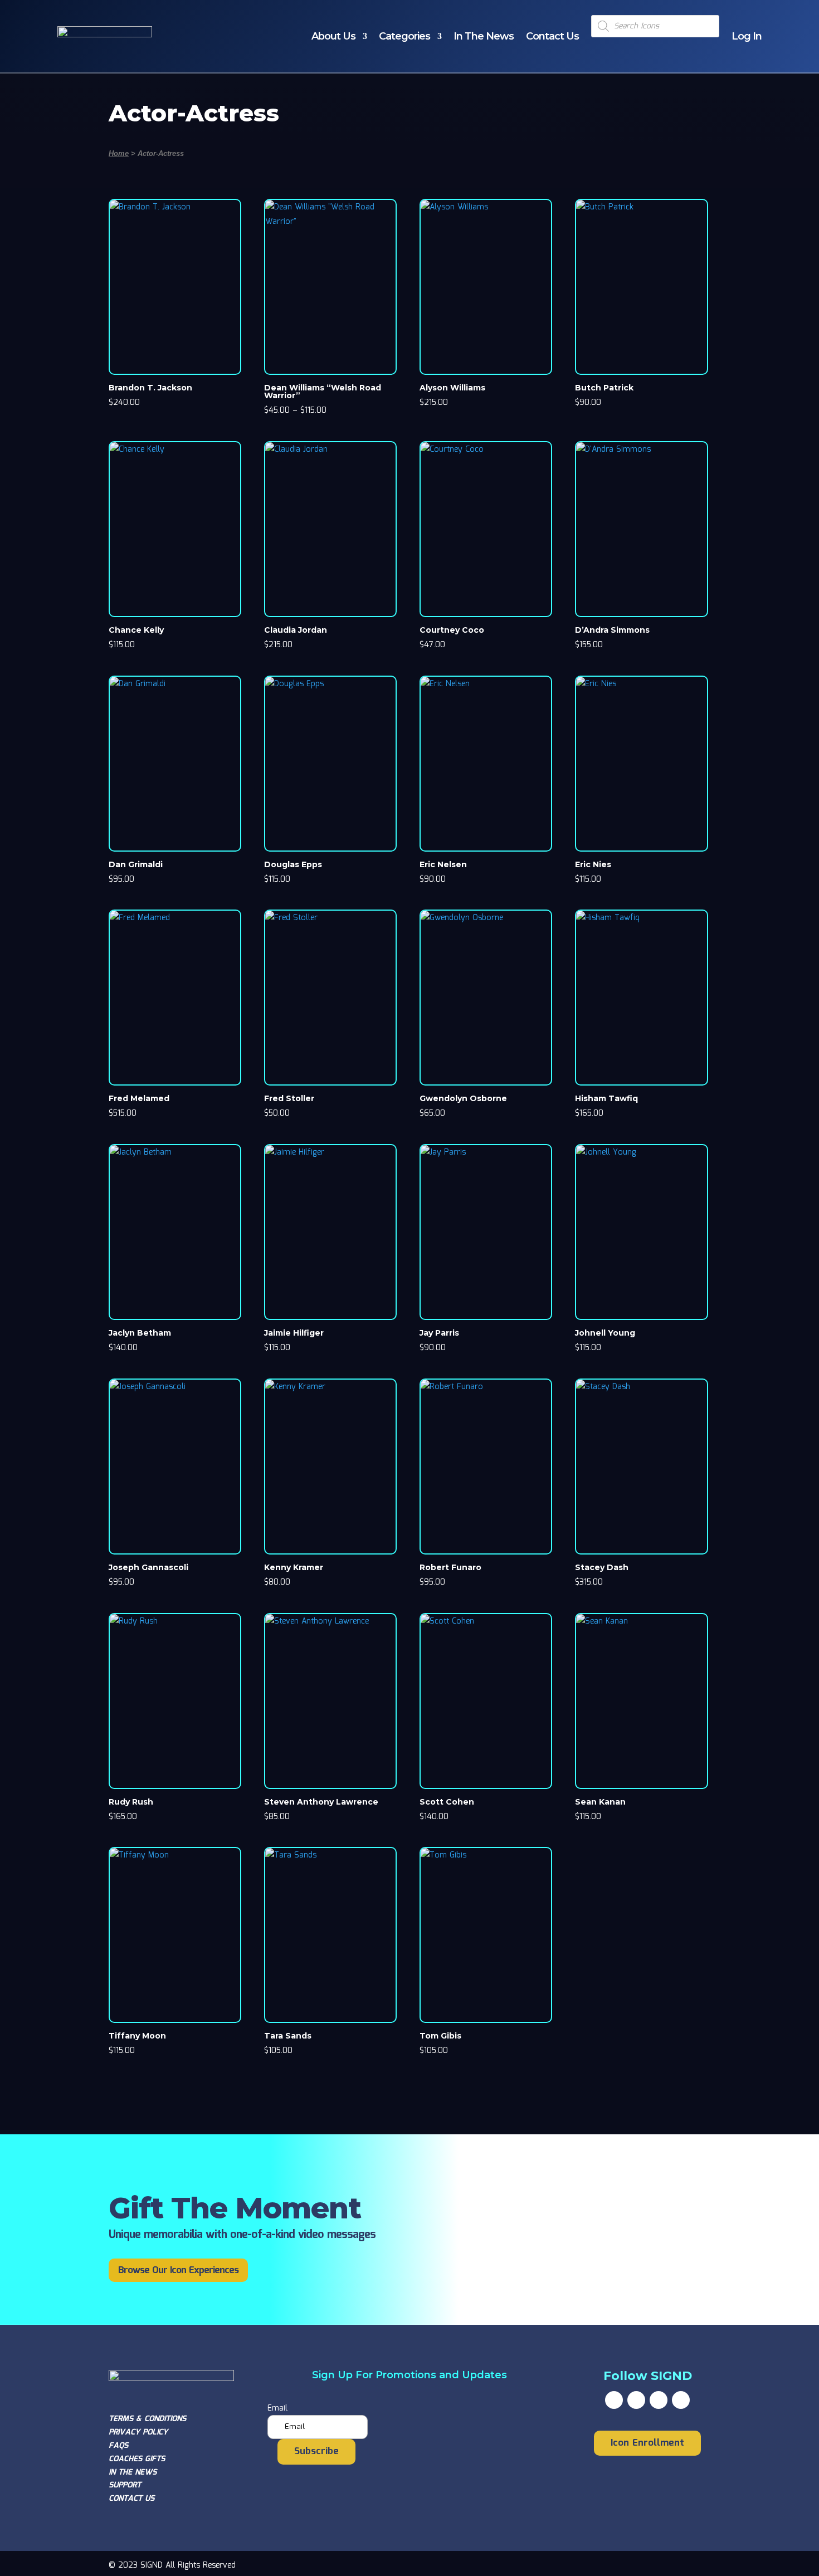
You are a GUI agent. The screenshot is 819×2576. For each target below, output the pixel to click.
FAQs (118, 2446)
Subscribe (316, 2452)
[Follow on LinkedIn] (681, 2400)
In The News (484, 36)
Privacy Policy (138, 2432)
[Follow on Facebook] (614, 2400)
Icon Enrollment (647, 2443)
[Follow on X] (636, 2400)
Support (125, 2485)
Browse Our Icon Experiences (178, 2271)
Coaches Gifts (137, 2459)
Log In (747, 36)
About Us (333, 36)
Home (119, 153)
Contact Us (552, 36)
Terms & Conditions (147, 2419)
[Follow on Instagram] (659, 2400)
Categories (404, 36)
